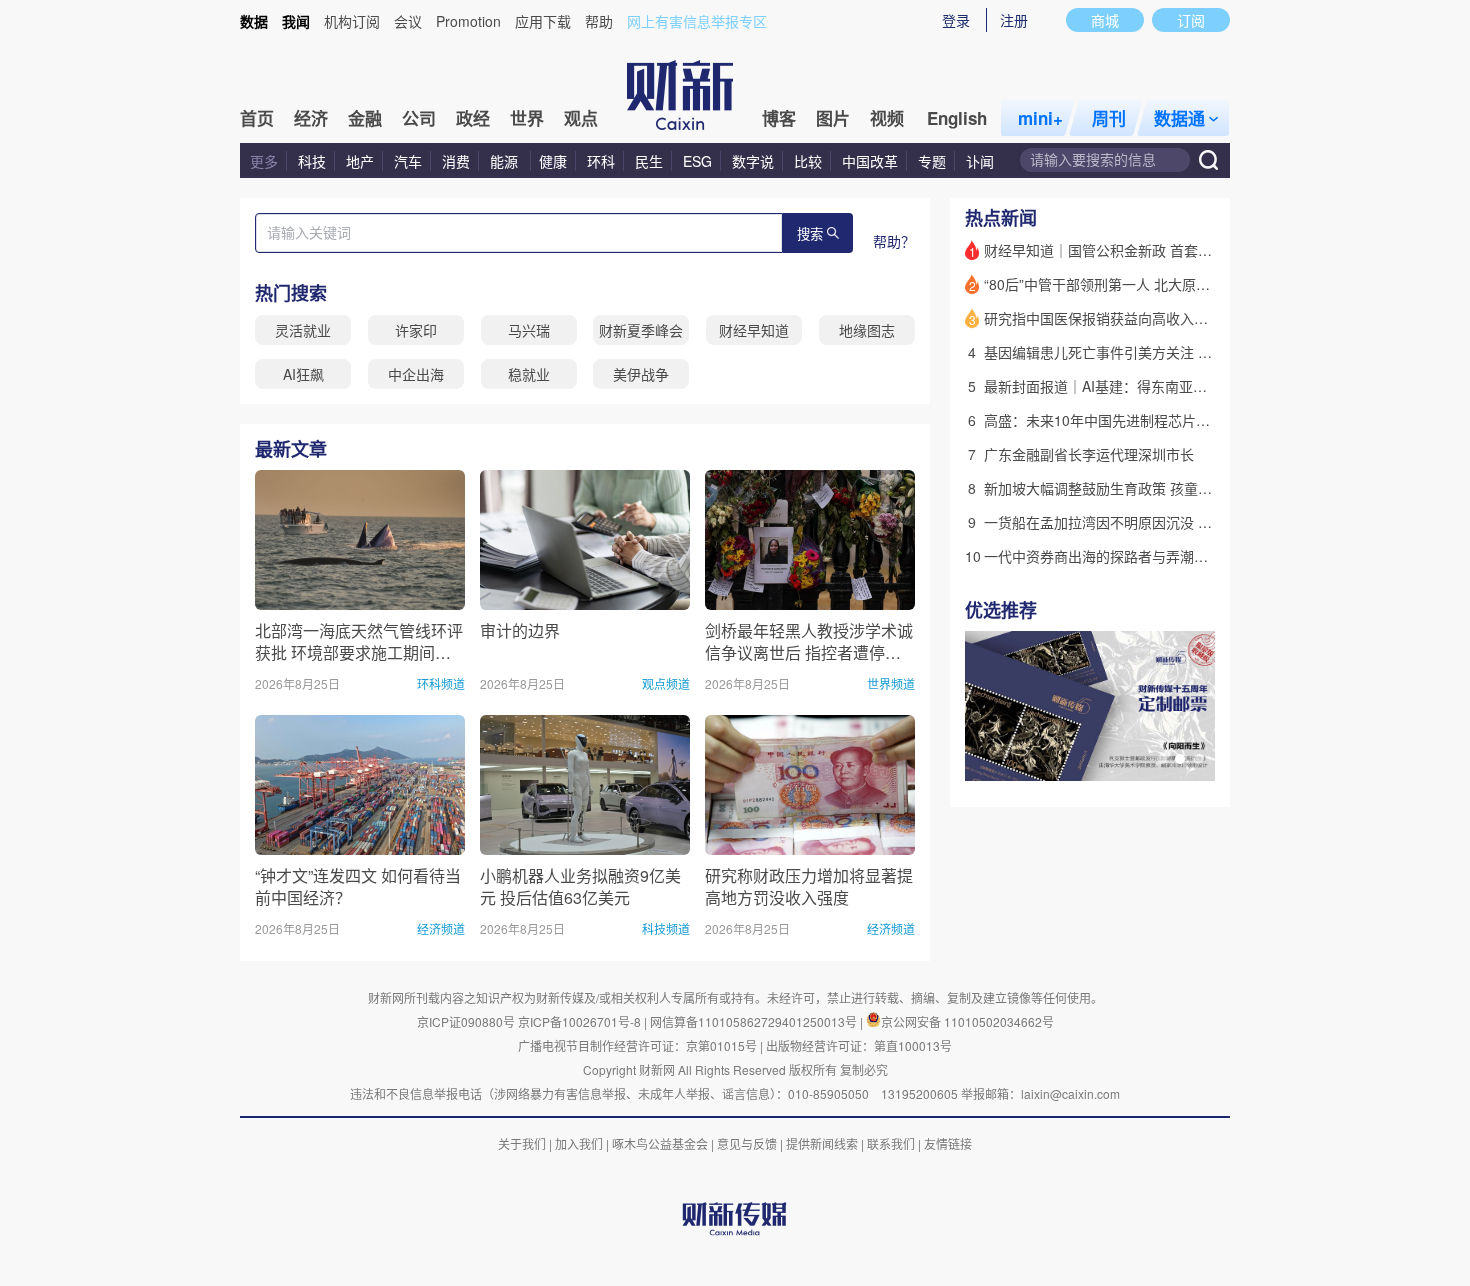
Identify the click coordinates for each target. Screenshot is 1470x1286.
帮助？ (894, 241)
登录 (956, 20)
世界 (527, 118)
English (957, 118)
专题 (932, 161)
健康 (553, 161)
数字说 (753, 161)
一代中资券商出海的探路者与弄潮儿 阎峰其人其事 (1140, 556)
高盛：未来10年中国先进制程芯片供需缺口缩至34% (1146, 420)
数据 (254, 21)
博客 (779, 118)
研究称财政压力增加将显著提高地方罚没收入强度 (809, 886)
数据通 (1179, 118)
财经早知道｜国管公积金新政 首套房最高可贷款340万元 (1159, 250)
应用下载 (543, 21)
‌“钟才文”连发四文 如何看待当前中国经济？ (358, 886)
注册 (1014, 20)
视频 (887, 118)
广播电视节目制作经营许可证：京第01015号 (637, 1045)
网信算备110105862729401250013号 (755, 1021)
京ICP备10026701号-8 (581, 1021)
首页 (257, 118)
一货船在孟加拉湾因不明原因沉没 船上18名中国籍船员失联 (1169, 522)
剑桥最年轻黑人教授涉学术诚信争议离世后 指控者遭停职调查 (809, 641)
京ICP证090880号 (466, 1021)
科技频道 (666, 928)
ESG (697, 161)
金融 (365, 118)
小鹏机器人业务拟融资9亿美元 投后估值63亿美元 (580, 886)
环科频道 (441, 683)
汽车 (408, 161)
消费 (456, 161)
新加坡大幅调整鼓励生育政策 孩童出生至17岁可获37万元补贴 (1177, 488)
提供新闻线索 (822, 1143)
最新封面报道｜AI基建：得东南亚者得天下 (1116, 386)
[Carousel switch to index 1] (1162, 759)
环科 (601, 161)
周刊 (1109, 118)
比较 (808, 161)
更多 (264, 161)
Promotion (468, 21)
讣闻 (980, 161)
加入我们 (579, 1143)
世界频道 (891, 683)
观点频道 (666, 683)
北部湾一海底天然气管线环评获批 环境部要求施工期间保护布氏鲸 (359, 641)
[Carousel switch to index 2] (1180, 759)
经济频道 (441, 928)
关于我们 (522, 1143)
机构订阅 (352, 21)
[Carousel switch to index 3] (1198, 759)
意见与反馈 (747, 1143)
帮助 (599, 21)
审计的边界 (520, 631)
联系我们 (891, 1143)
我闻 (296, 21)
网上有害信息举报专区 (697, 21)
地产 (360, 161)
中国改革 (870, 161)
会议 (408, 21)
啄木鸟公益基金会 (661, 1143)
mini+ (1040, 118)
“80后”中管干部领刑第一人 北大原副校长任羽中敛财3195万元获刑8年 (1201, 284)
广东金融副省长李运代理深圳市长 (1089, 454)
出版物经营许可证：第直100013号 (859, 1045)
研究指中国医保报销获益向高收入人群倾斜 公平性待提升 (1161, 318)
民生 (649, 161)
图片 (833, 118)
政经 (473, 118)
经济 (311, 118)
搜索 (810, 234)
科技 (312, 161)
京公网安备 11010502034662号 (967, 1021)
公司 (419, 118)
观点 (581, 118)
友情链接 (948, 1143)
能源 (506, 161)
